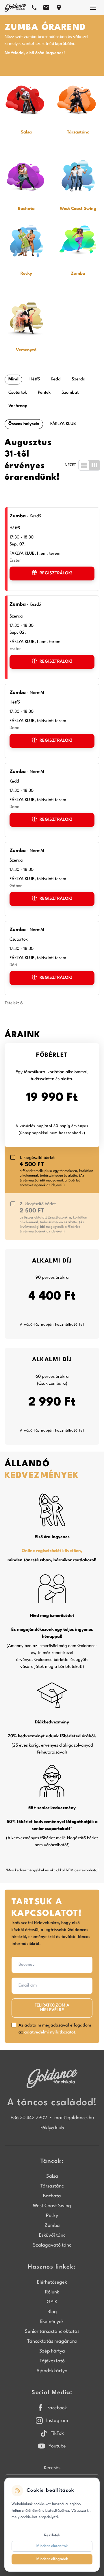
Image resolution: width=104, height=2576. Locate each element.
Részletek (52, 2535)
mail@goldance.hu (74, 2118)
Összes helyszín (24, 424)
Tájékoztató (52, 2361)
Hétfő (35, 379)
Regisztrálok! (56, 573)
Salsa (52, 2176)
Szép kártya (52, 2351)
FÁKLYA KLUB (63, 424)
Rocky (52, 2216)
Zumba (52, 2226)
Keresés (52, 2468)
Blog (52, 2312)
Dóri (13, 965)
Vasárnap (18, 406)
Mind (13, 379)
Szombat (70, 393)
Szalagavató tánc (52, 2245)
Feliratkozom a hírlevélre (52, 2008)
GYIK (52, 2302)
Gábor (16, 886)
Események (52, 2322)
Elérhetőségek (52, 2282)
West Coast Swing (52, 2206)
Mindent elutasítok (52, 2546)
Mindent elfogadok (52, 2559)
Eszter (15, 561)
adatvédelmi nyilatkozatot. (50, 2032)
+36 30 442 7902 (29, 2118)
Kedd (56, 379)
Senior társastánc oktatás (52, 2332)
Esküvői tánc (52, 2235)
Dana (15, 728)
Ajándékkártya (52, 2371)
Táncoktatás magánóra (52, 2341)
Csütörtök (18, 393)
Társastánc (52, 2186)
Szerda (79, 379)
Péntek (44, 393)
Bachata (52, 2196)
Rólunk (52, 2292)
